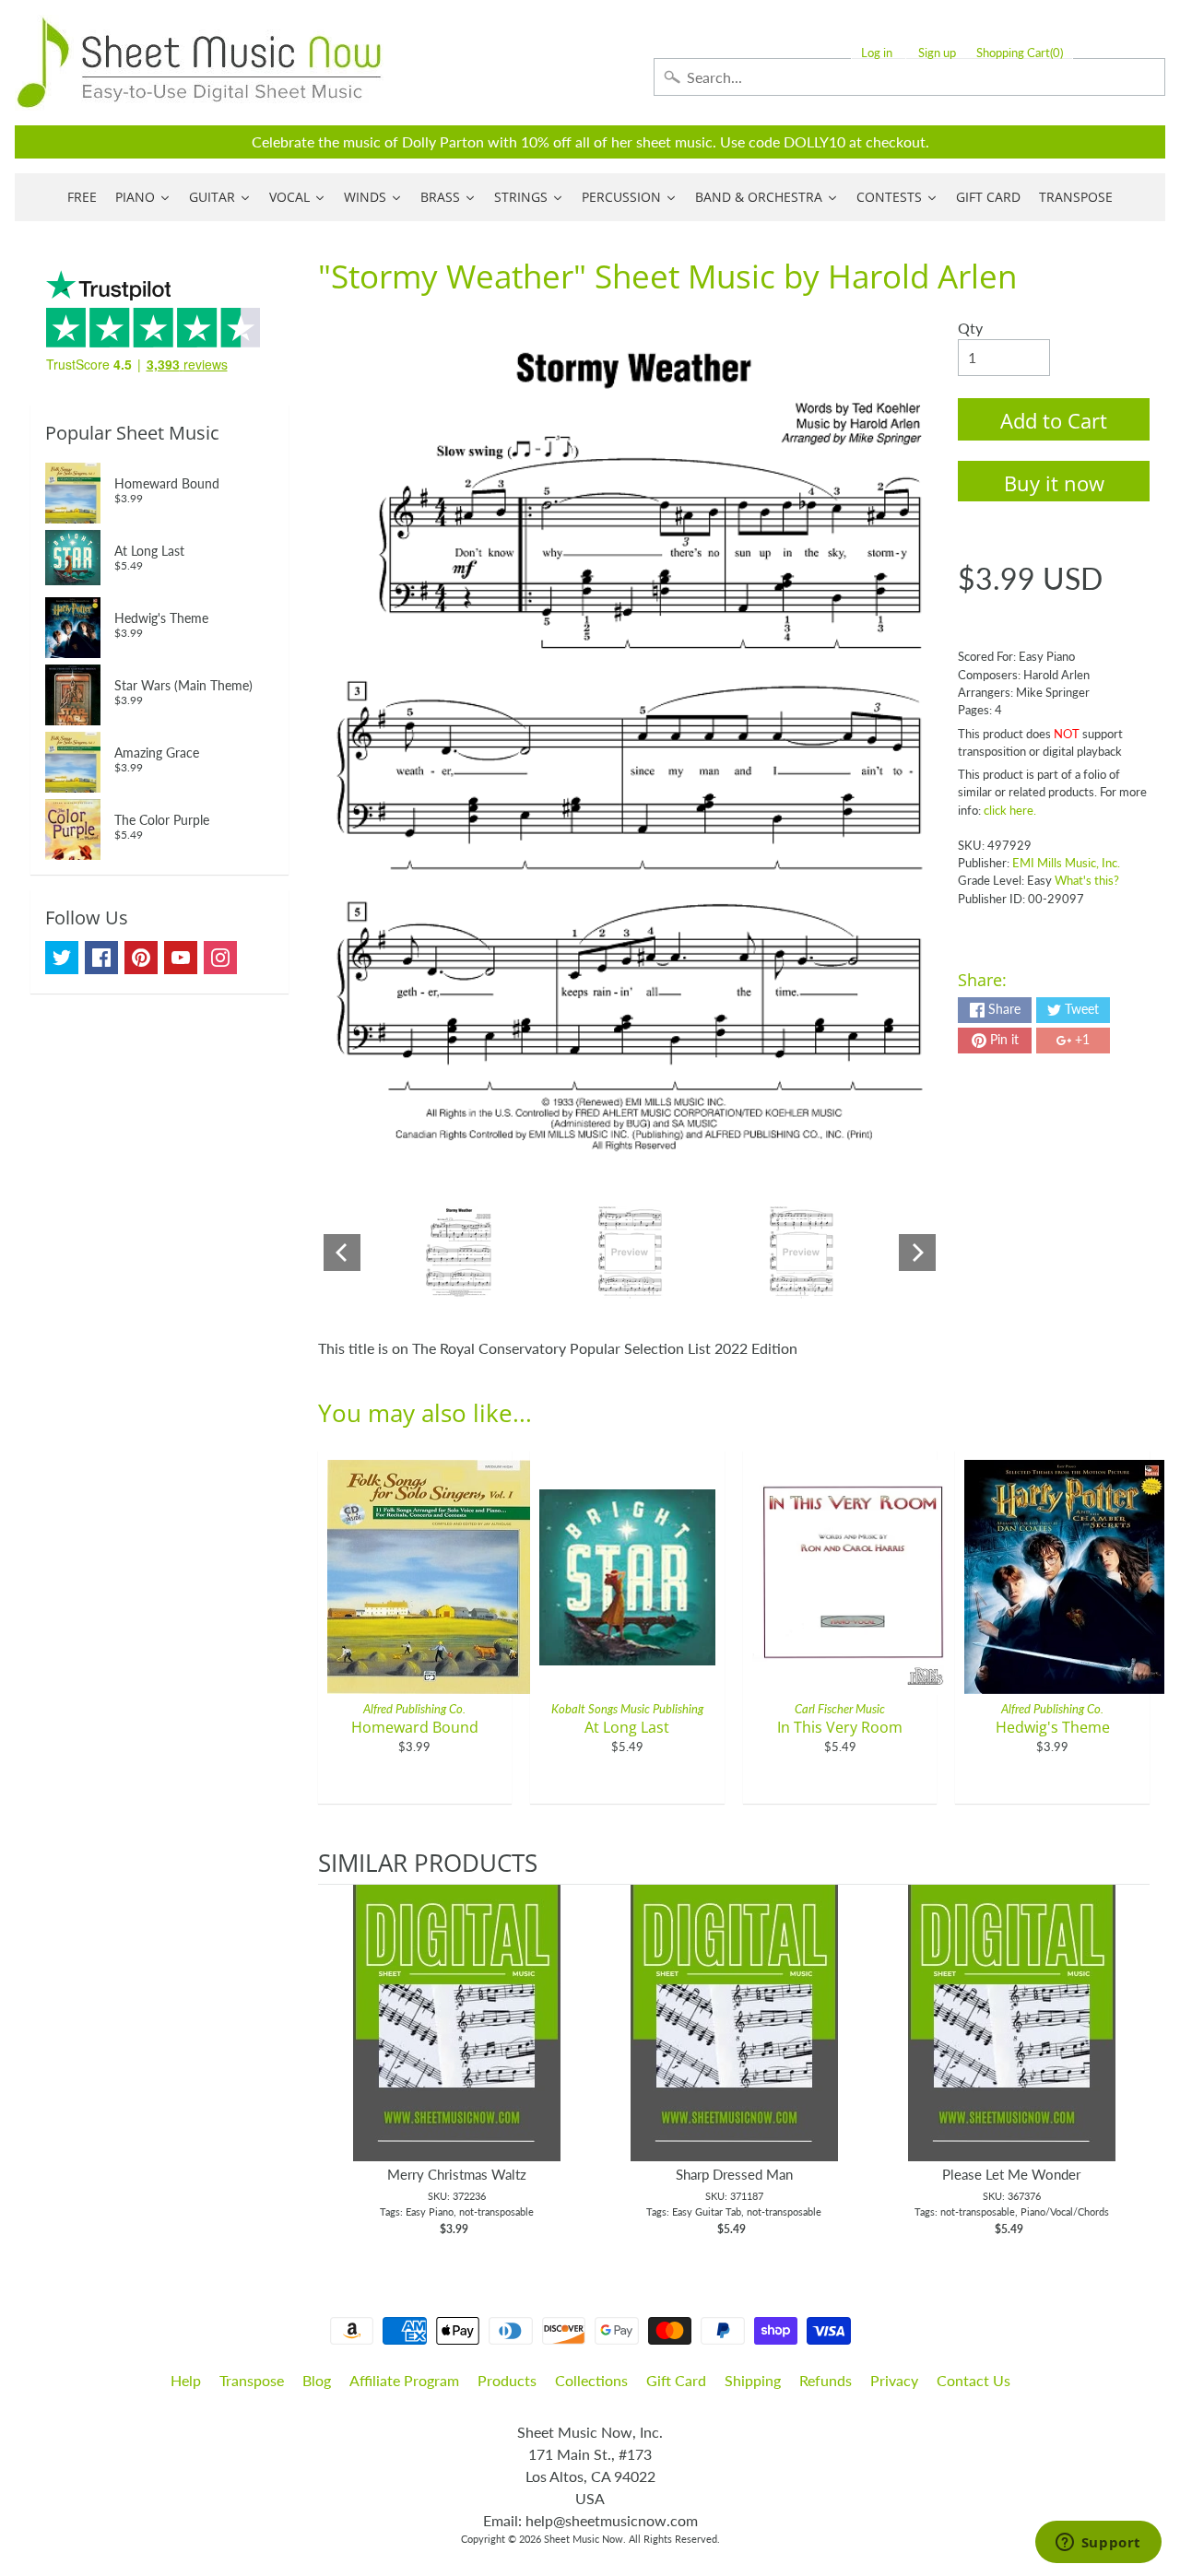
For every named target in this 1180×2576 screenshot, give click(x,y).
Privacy (894, 2380)
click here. (1010, 810)
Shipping (753, 2380)
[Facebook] (101, 958)
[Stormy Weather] (459, 1253)
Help (186, 2380)
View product (457, 2041)
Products (507, 2380)
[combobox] (909, 77)
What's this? (1087, 880)
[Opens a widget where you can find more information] (1098, 2544)
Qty (970, 328)
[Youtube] (181, 958)
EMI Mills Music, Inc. (1066, 863)
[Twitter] (62, 958)
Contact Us (973, 2380)
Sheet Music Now (584, 2539)
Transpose (252, 2380)
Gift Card (676, 2380)
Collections (591, 2380)
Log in (877, 53)
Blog (317, 2380)
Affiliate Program (404, 2380)
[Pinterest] (141, 958)
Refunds (826, 2380)
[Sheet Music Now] (199, 63)
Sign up (937, 53)
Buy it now (1054, 483)
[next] (1131, 2061)
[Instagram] (220, 958)
